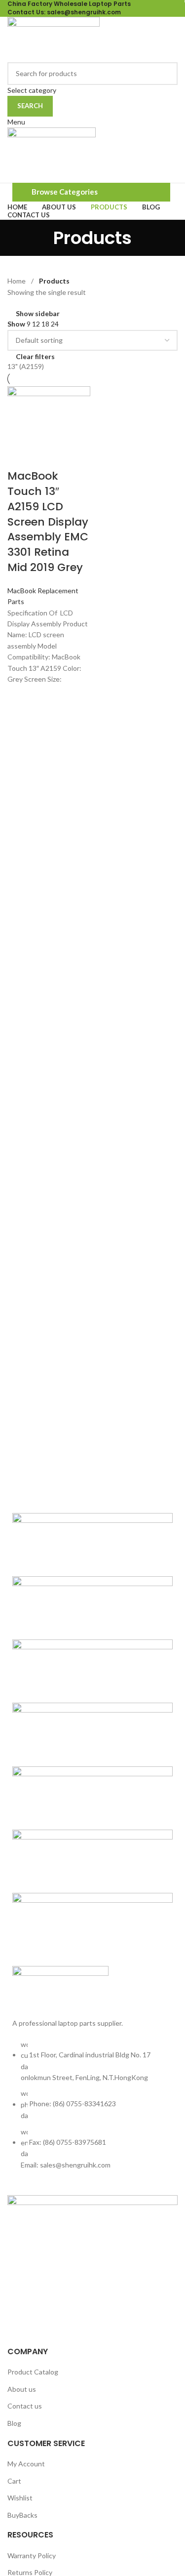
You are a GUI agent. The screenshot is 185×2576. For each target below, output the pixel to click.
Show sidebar (38, 314)
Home (17, 281)
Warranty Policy (32, 2556)
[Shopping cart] (10, 176)
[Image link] (60, 1986)
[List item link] (92, 2110)
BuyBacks (22, 2515)
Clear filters (35, 357)
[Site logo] (54, 38)
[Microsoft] (92, 1735)
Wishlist (20, 2498)
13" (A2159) (26, 366)
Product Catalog (33, 2372)
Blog (14, 2423)
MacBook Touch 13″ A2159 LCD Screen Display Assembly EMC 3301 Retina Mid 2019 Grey (48, 522)
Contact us (25, 2406)
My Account (26, 2464)
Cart (14, 2481)
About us (22, 2389)
